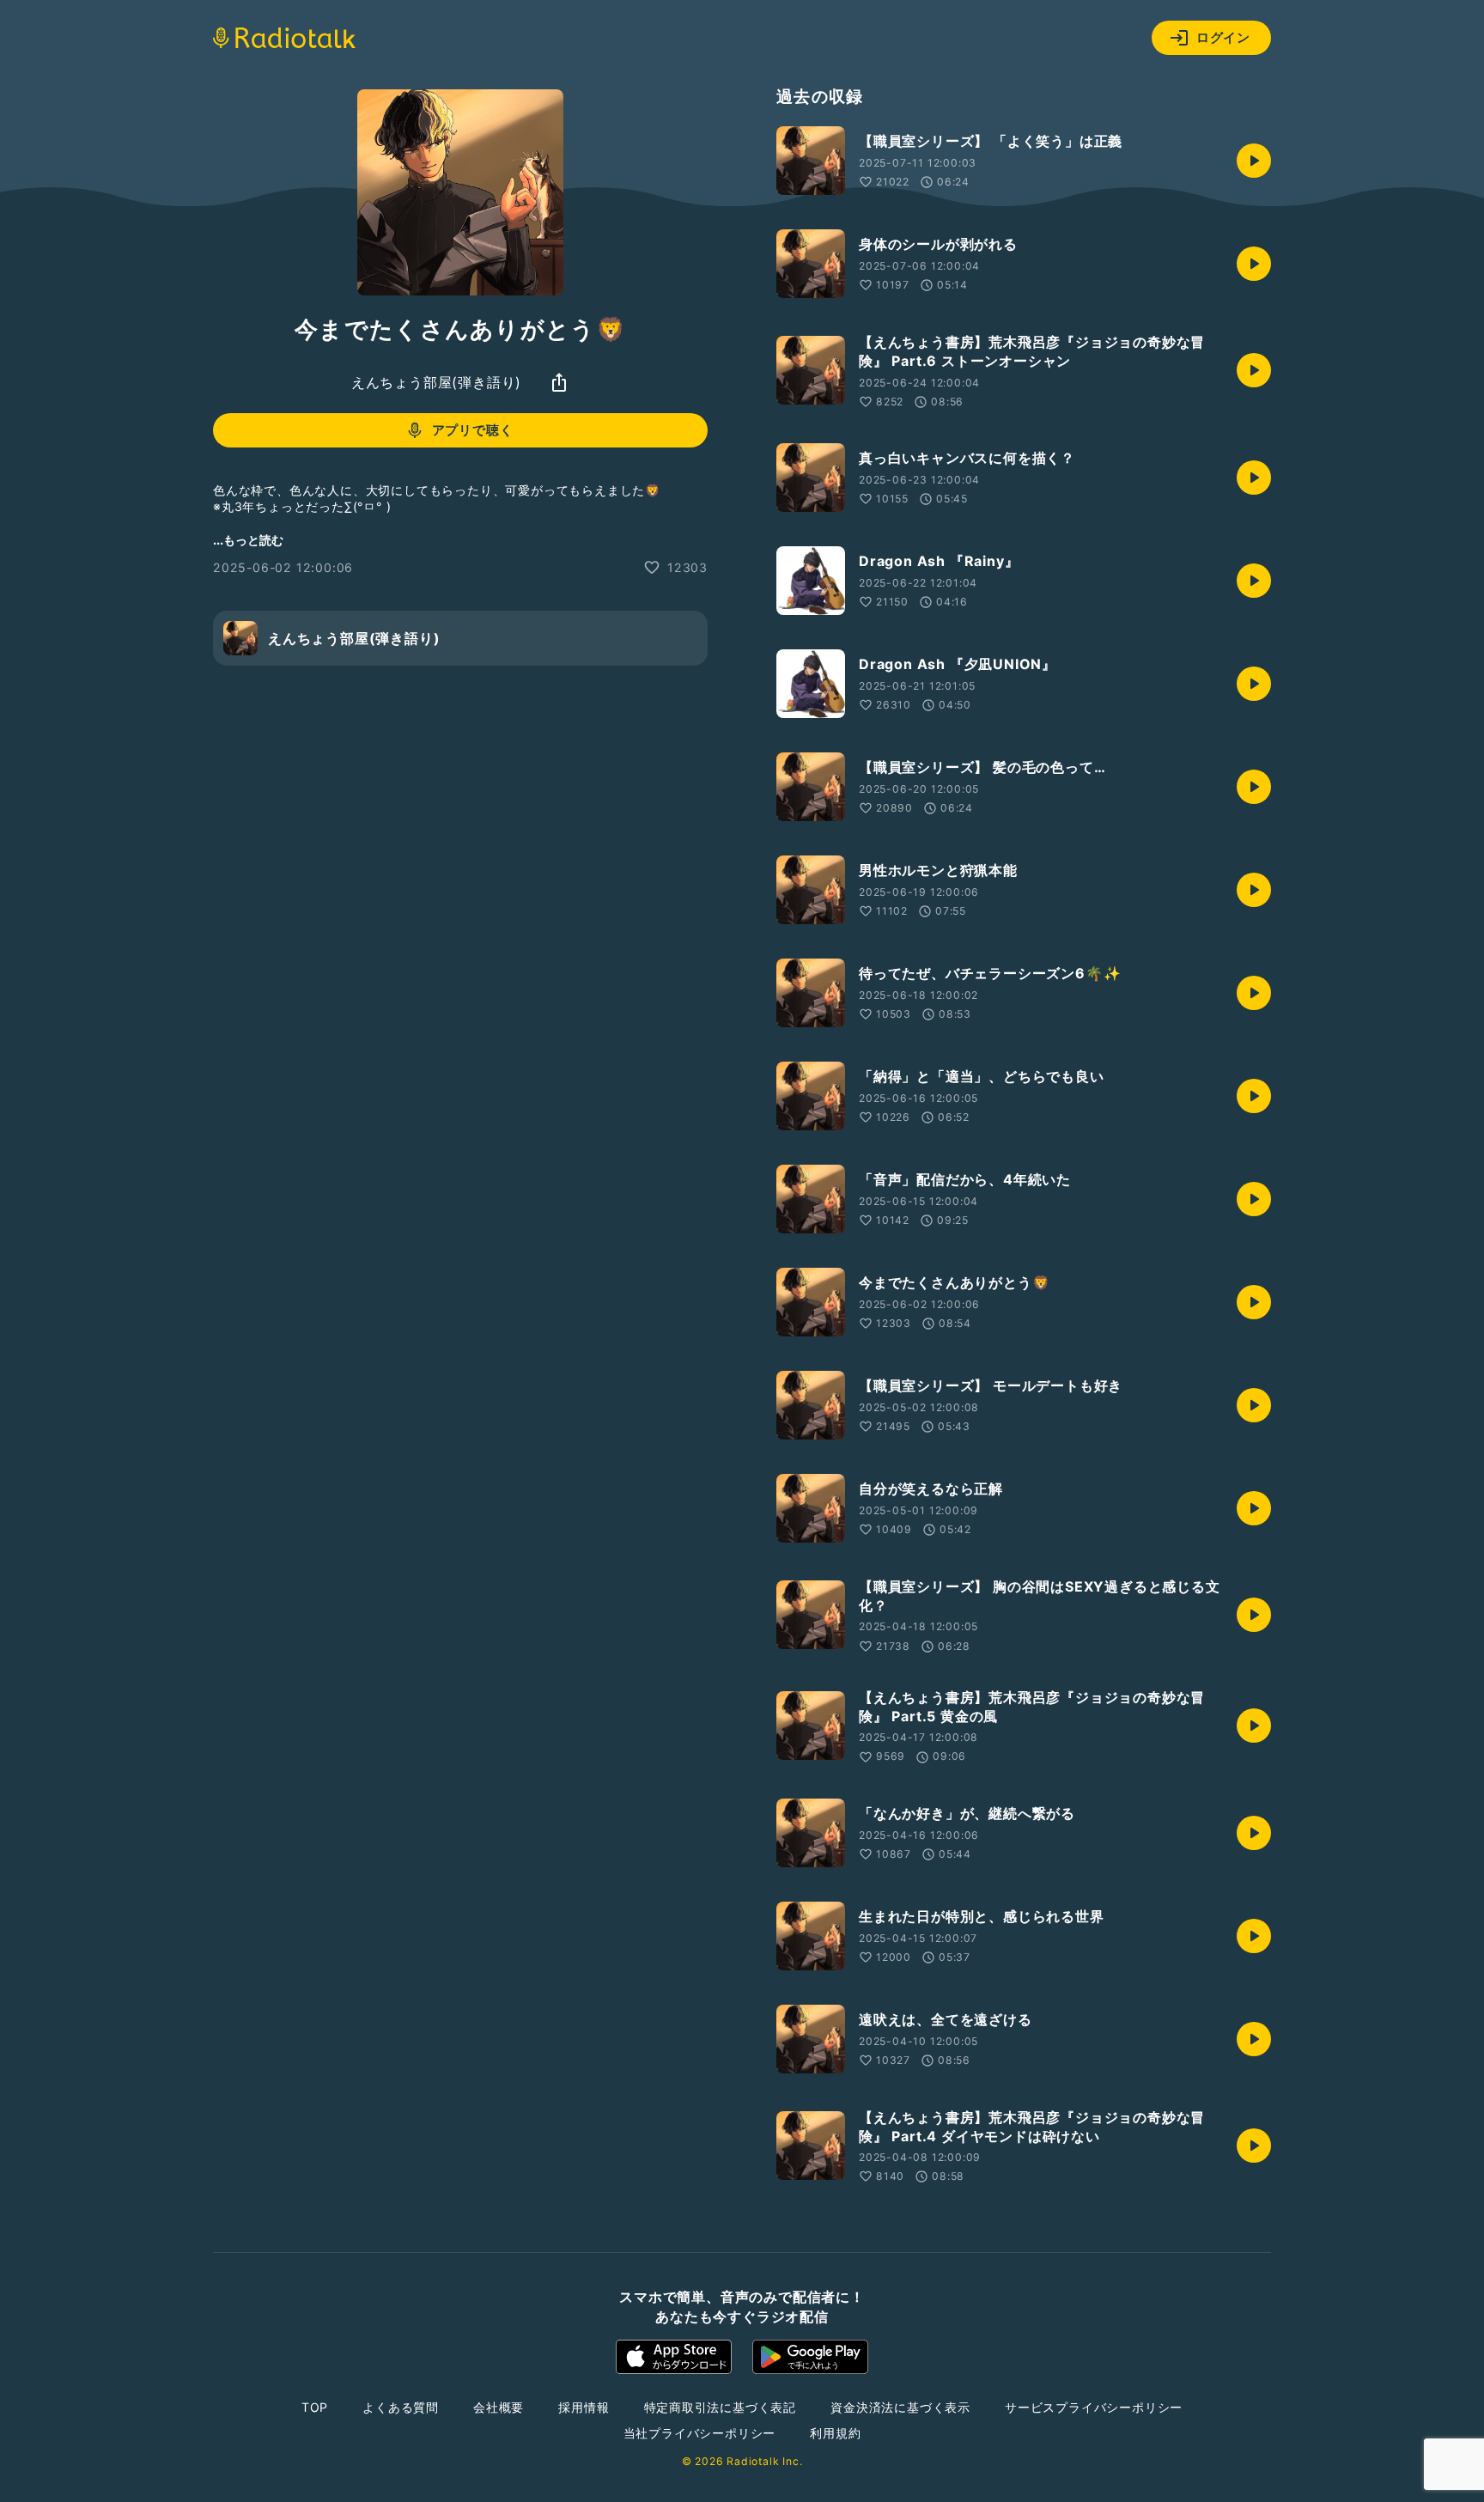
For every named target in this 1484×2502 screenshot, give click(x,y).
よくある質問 (401, 2407)
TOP (315, 2407)
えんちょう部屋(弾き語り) (436, 382)
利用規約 (835, 2433)
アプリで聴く (473, 430)
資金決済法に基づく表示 (900, 2407)
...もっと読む (248, 540)
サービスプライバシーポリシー (1094, 2407)
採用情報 (584, 2407)
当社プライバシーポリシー (700, 2433)
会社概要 (499, 2407)
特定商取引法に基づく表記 (721, 2407)
